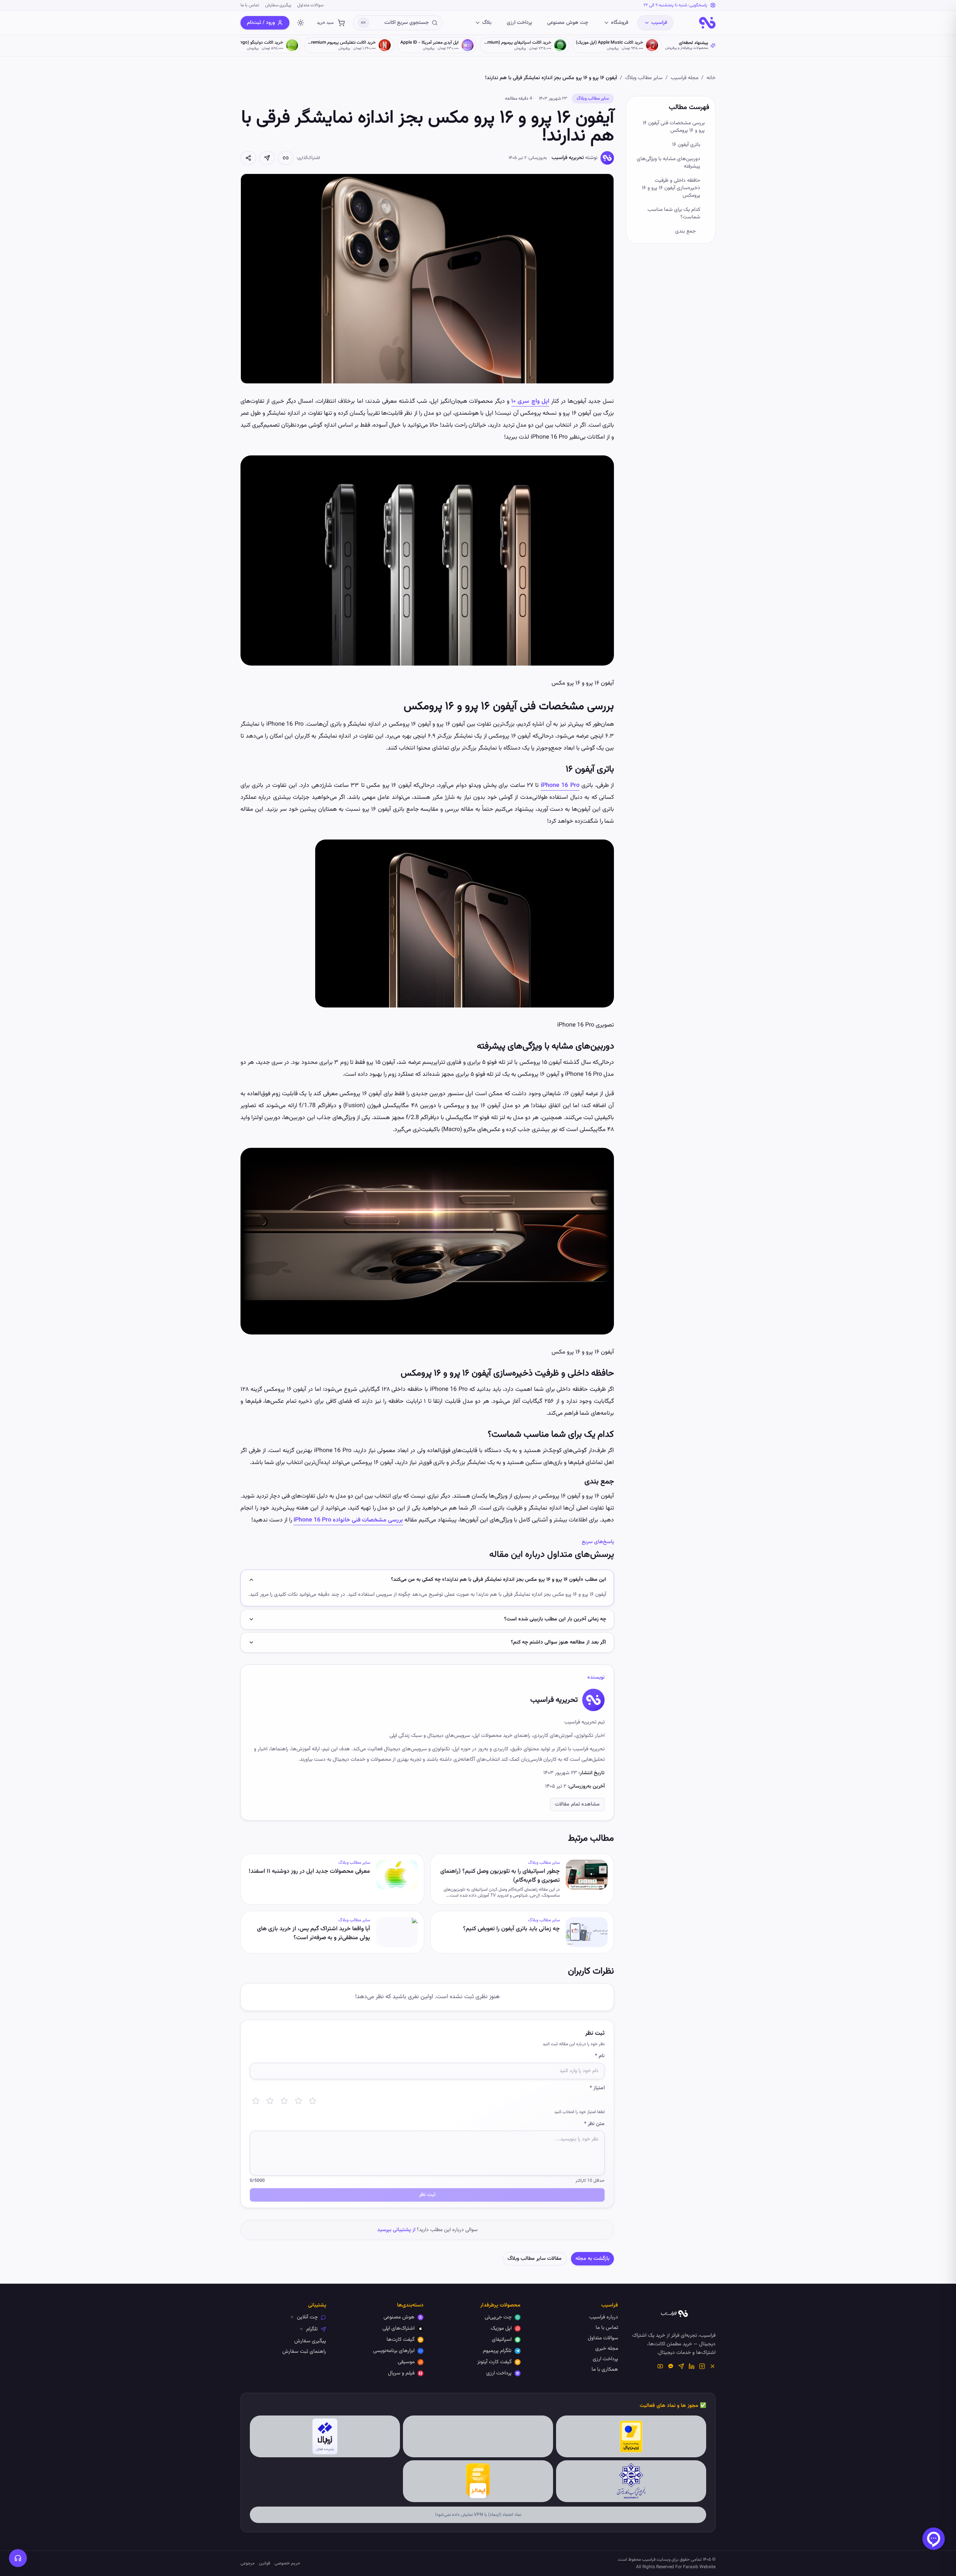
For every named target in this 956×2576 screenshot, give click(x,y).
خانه (711, 78)
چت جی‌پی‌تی (498, 2317)
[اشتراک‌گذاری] (248, 158)
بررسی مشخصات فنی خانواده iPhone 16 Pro (348, 1520)
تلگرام (312, 2329)
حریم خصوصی (287, 2563)
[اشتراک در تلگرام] (267, 158)
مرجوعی (247, 2563)
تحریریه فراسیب (568, 158)
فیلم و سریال (401, 2373)
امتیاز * (597, 2088)
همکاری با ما (605, 2370)
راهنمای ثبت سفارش (304, 2352)
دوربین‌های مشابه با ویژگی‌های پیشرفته (668, 163)
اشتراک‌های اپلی (398, 2329)
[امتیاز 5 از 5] (313, 2101)
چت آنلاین (307, 2317)
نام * (600, 2056)
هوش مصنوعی (399, 2317)
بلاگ (487, 23)
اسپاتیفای (502, 2340)
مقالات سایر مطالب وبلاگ (535, 2259)
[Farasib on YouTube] (660, 2366)
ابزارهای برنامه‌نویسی (394, 2351)
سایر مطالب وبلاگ (644, 78)
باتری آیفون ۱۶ (686, 145)
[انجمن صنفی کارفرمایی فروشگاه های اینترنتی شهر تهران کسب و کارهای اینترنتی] (631, 2481)
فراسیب (659, 23)
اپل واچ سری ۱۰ (530, 401)
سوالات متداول (310, 5)
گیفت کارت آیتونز (494, 2362)
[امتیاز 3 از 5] (284, 2101)
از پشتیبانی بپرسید (396, 2230)
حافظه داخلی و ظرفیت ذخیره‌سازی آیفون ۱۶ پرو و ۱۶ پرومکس (671, 188)
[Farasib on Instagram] (702, 2366)
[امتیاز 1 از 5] (256, 2101)
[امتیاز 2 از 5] (270, 2101)
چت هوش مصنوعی (568, 23)
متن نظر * (594, 2124)
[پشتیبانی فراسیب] (18, 2558)
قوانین (264, 2563)
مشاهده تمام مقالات (577, 1804)
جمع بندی (685, 231)
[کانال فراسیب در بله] (671, 2366)
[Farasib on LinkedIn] (692, 2366)
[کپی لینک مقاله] (286, 158)
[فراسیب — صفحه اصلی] (707, 23)
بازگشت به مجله (592, 2259)
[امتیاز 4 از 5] (298, 2101)
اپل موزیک (501, 2329)
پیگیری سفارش (278, 5)
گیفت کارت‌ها (401, 2340)
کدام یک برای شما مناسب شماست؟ (674, 214)
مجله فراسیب (685, 78)
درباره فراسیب (604, 2317)
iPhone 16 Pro (560, 786)
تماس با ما (250, 5)
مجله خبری (607, 2349)
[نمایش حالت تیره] (301, 23)
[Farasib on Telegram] (681, 2366)
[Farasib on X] (713, 2366)
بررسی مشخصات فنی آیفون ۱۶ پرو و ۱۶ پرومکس (674, 127)
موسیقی (406, 2362)
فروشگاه (620, 23)
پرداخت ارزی (519, 23)
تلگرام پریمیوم (497, 2351)
